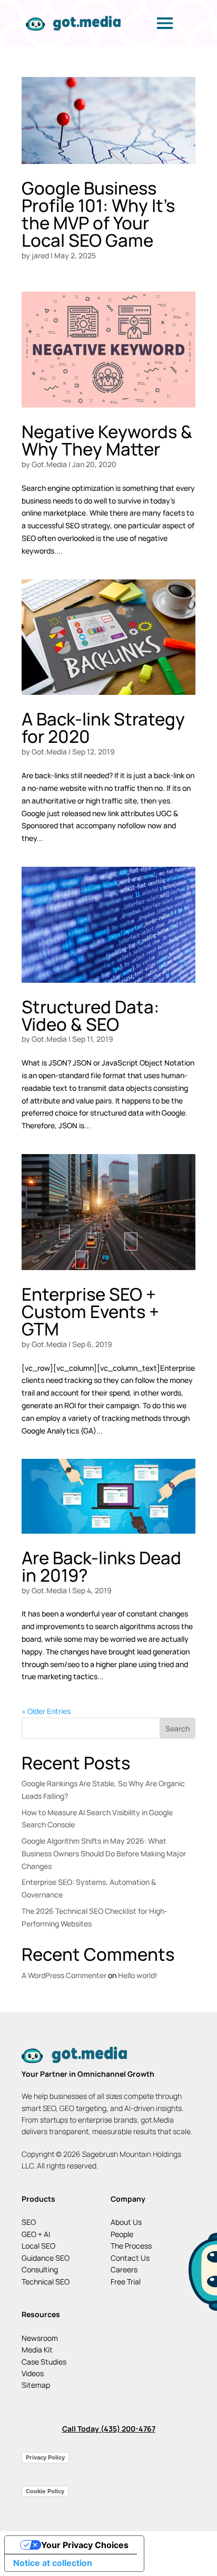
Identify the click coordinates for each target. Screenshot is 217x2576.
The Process (131, 2246)
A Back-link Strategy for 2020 (103, 728)
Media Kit (37, 2350)
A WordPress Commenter (64, 1975)
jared (40, 255)
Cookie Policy (45, 2491)
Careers (124, 2269)
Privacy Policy (45, 2457)
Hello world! (138, 1975)
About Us (126, 2222)
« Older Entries (46, 1711)
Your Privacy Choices (85, 2545)
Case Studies (44, 2362)
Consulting (40, 2269)
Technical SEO (46, 2282)
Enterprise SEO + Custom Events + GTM (90, 1311)
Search (177, 1728)
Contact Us (130, 2258)
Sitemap (36, 2385)
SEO (29, 2222)
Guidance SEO (46, 2258)
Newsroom (40, 2338)
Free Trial (126, 2282)
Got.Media (49, 464)
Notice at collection (53, 2563)
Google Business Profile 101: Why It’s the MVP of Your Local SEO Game (98, 214)
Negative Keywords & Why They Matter (107, 440)
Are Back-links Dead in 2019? (101, 1566)
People (122, 2234)
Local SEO (38, 2246)
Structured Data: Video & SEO (90, 1015)
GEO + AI (36, 2234)
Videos (33, 2373)
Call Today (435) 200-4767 (109, 2429)
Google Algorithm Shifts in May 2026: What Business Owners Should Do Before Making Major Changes (104, 1853)
